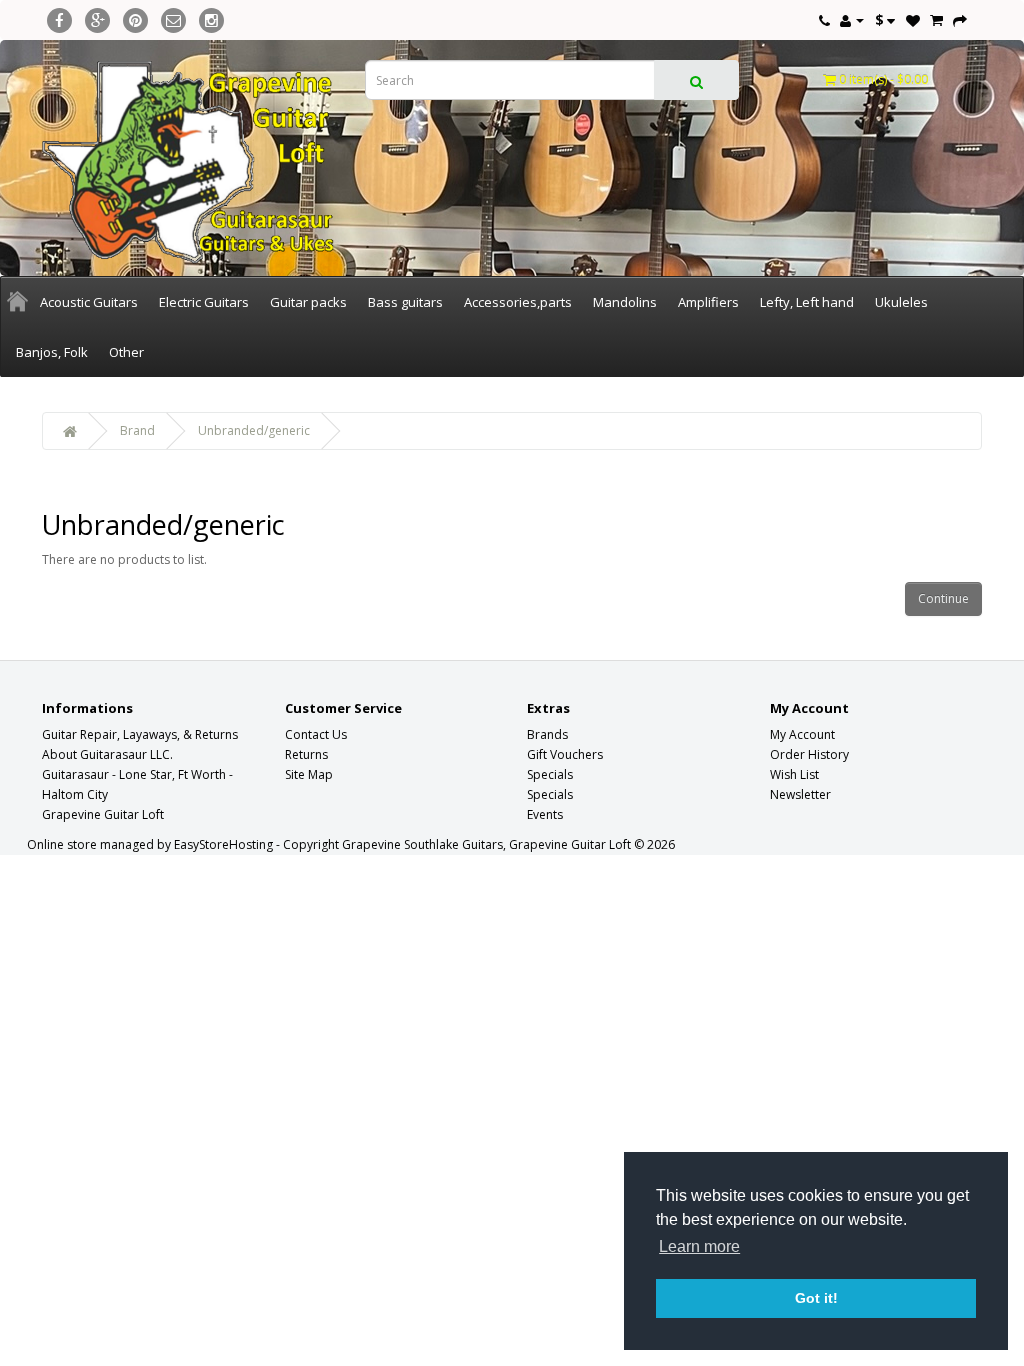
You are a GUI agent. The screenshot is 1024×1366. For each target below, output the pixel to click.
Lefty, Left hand (807, 302)
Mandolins (625, 302)
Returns (306, 754)
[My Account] (852, 19)
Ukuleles (901, 302)
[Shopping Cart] (936, 19)
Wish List (794, 774)
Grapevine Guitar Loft (103, 814)
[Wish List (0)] (913, 19)
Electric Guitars (204, 302)
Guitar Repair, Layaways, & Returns (140, 734)
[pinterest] (135, 17)
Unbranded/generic (254, 430)
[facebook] (59, 17)
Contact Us (316, 734)
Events (545, 814)
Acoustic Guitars (89, 302)
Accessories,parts (518, 302)
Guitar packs (308, 302)
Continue (943, 598)
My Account (802, 734)
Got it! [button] (816, 1298)
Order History (809, 754)
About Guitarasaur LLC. (107, 754)
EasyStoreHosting (223, 844)
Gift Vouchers (565, 754)
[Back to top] (959, 1301)
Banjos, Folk (52, 352)
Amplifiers (708, 302)
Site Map (309, 774)
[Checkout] (960, 19)
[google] (97, 17)
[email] (173, 17)
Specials (550, 774)
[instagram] (211, 17)
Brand (137, 430)
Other (126, 352)
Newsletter (800, 794)
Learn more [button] (699, 1246)
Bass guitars (405, 302)
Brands (547, 734)
